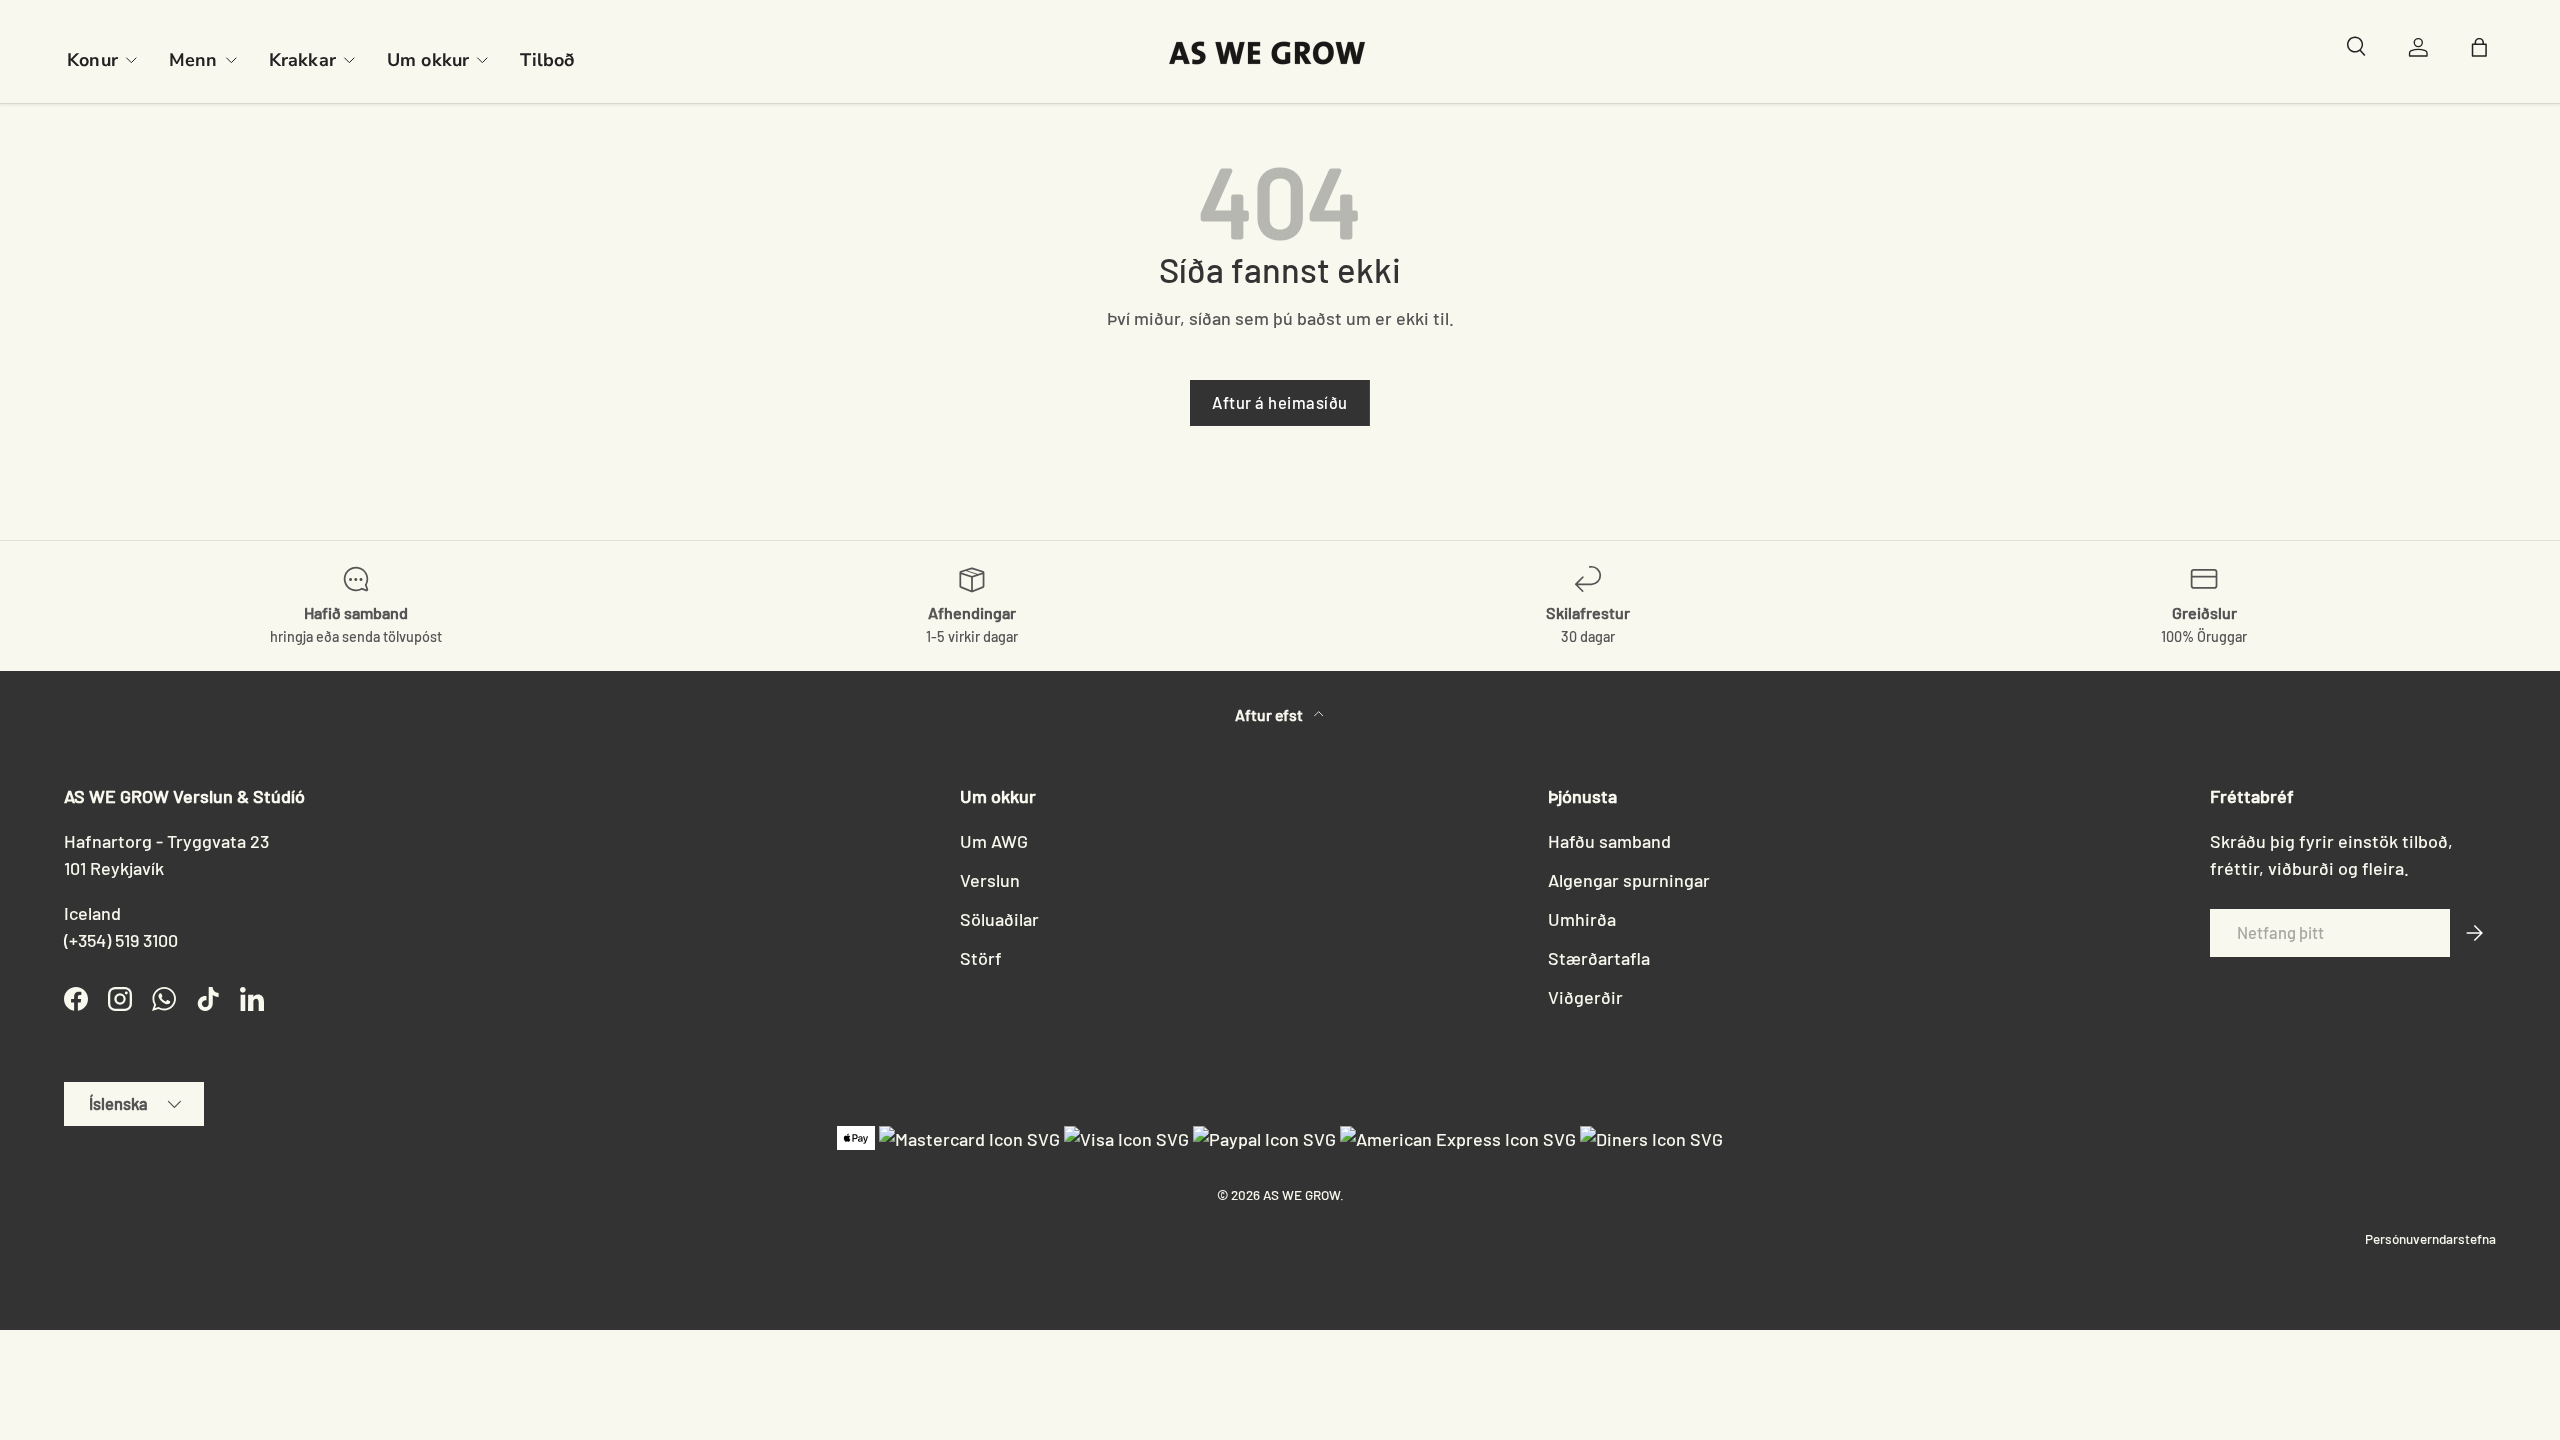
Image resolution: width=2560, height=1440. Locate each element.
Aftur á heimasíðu (1280, 402)
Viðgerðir (1585, 997)
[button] (2484, 52)
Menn (193, 60)
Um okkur (428, 60)
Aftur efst (1270, 714)
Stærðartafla (1599, 958)
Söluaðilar (999, 919)
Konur (92, 60)
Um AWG (994, 841)
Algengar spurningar (1629, 880)
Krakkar (302, 60)
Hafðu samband (1609, 841)
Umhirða (1582, 919)
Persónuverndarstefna (2430, 1238)
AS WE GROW (1301, 1194)
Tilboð (547, 60)
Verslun (990, 880)
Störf (981, 958)
